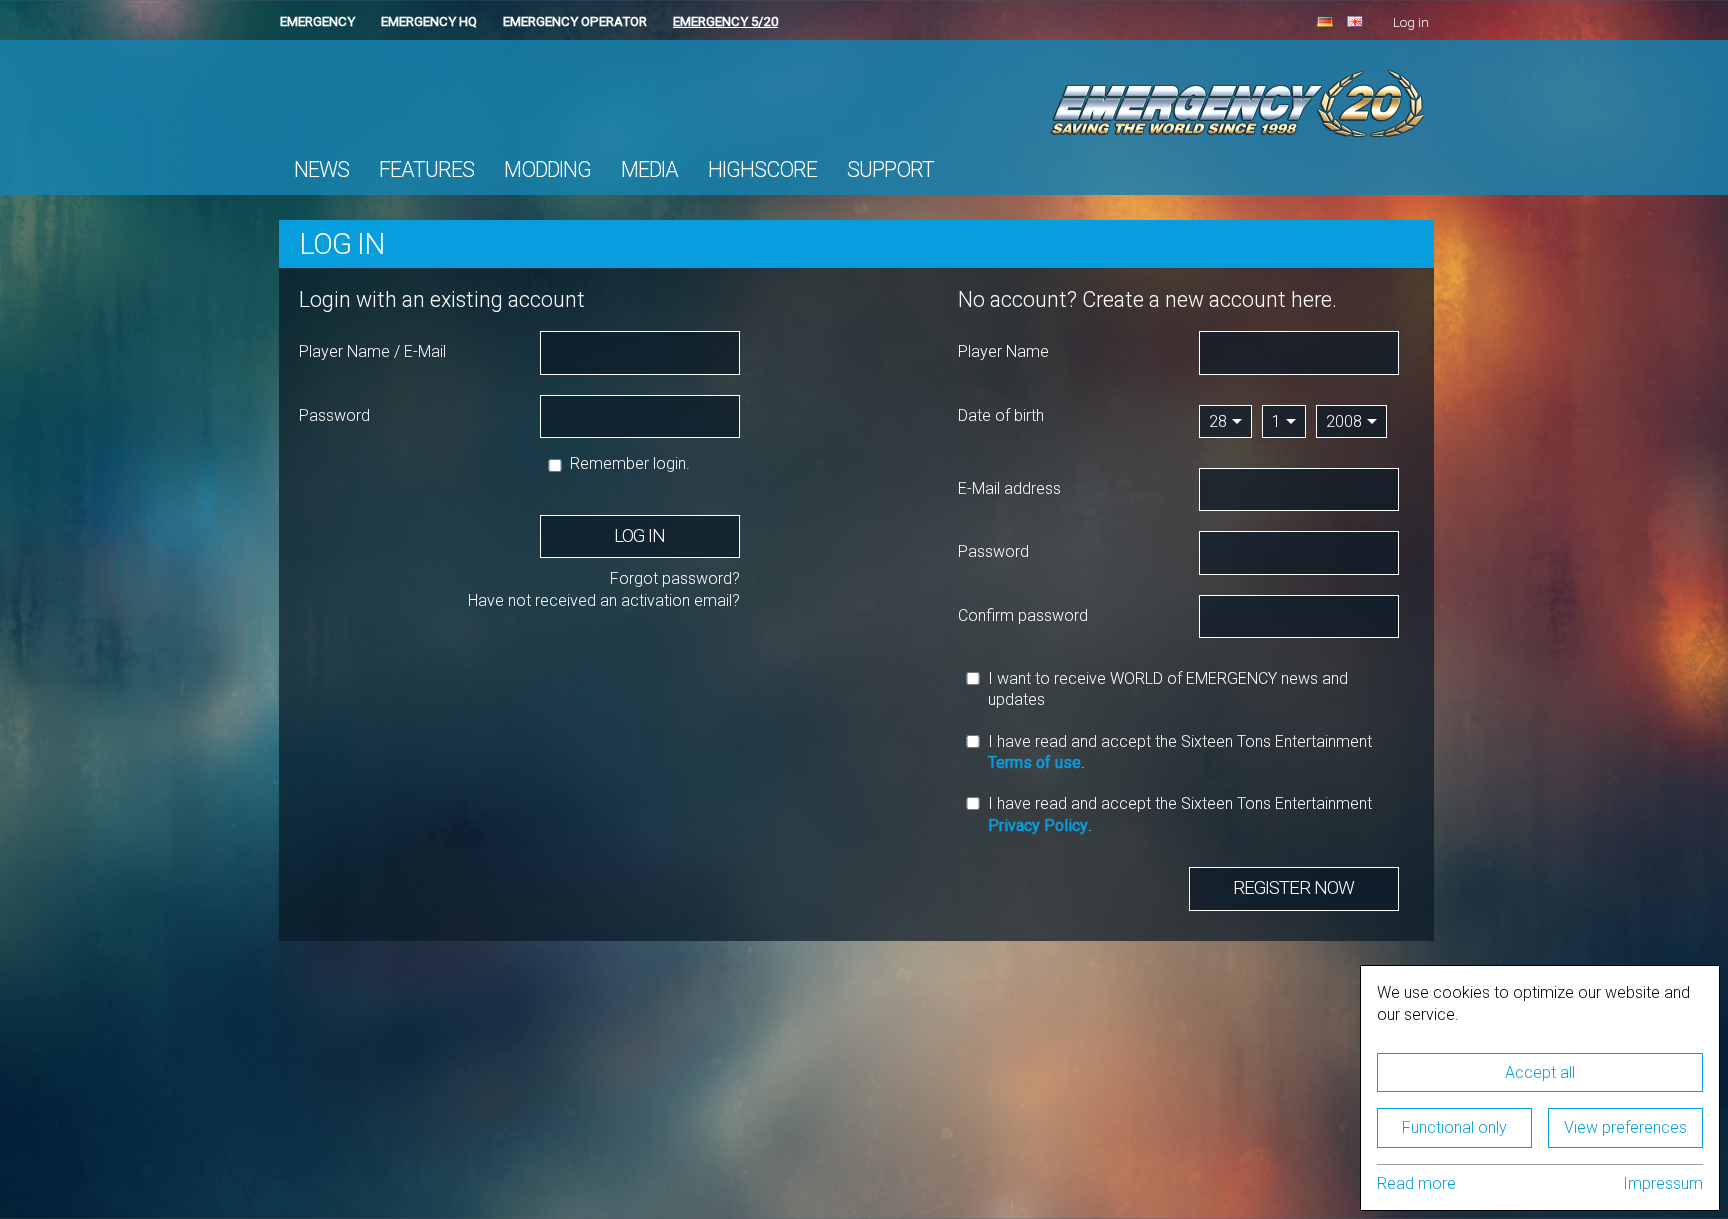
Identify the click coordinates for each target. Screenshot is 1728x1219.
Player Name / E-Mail (372, 351)
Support (890, 169)
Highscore (762, 169)
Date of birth (1001, 415)
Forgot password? (675, 578)
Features (426, 169)
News (321, 169)
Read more (1416, 1183)
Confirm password (1023, 615)
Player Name (1003, 351)
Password (334, 415)
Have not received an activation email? (604, 600)
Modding (547, 169)
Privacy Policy (1038, 825)
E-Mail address (1009, 488)
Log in (1411, 22)
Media (649, 169)
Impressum (1663, 1183)
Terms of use (1034, 762)
